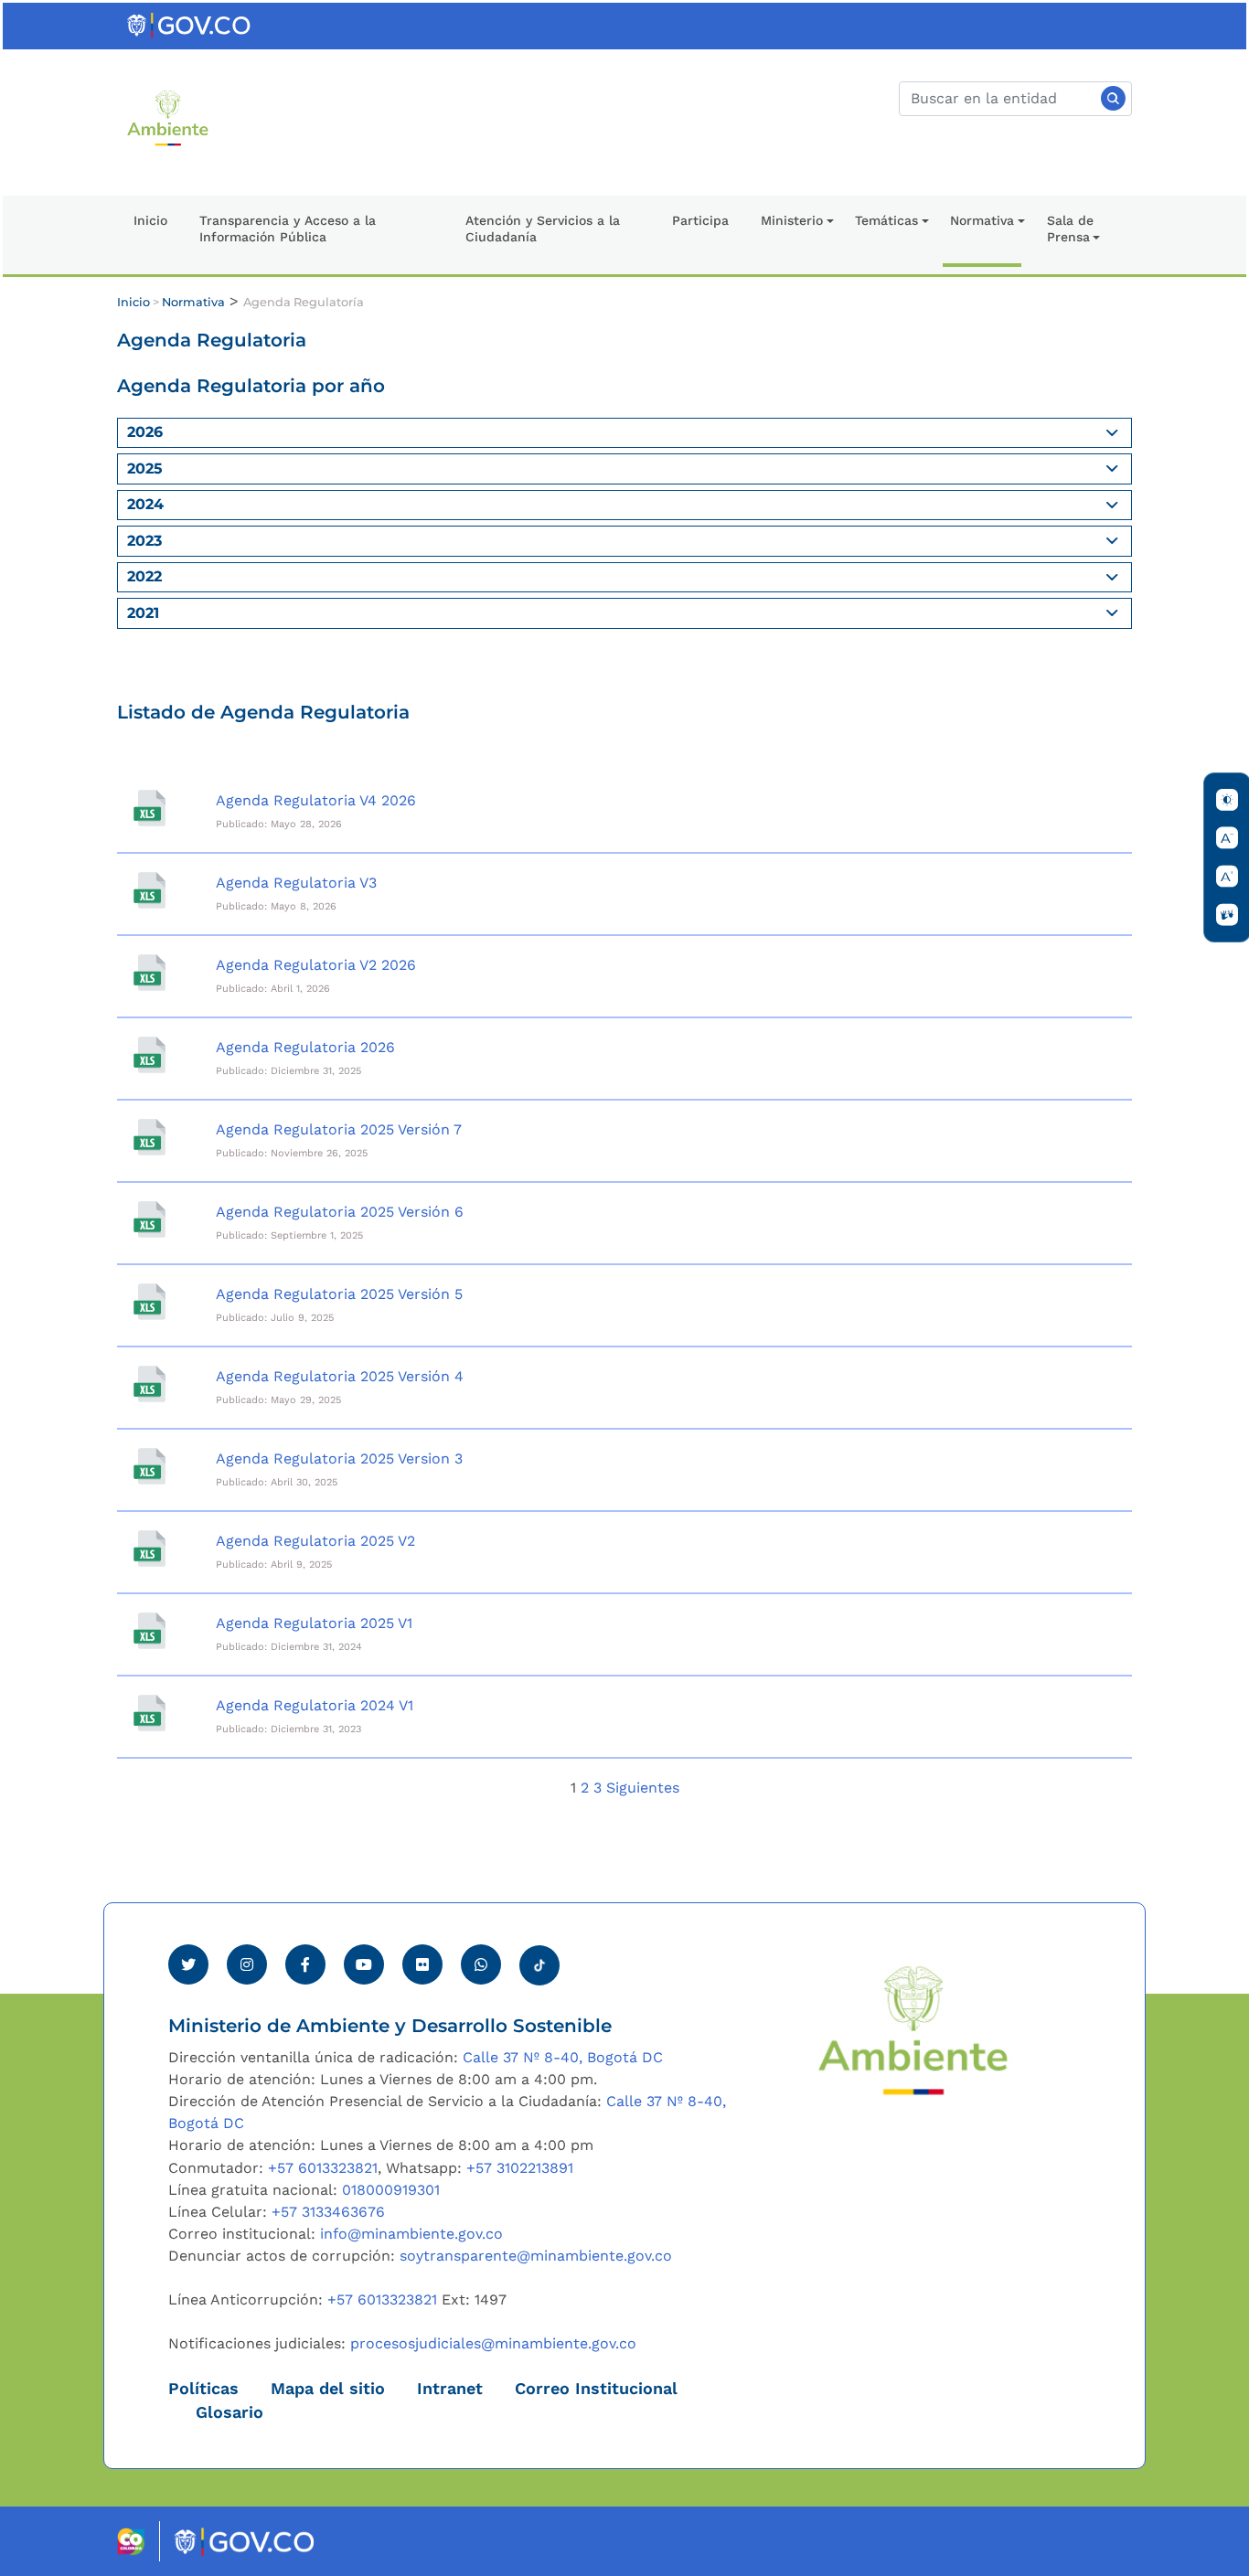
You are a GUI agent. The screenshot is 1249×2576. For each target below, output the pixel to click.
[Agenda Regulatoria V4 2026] (149, 808)
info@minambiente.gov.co (411, 2234)
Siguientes (643, 1788)
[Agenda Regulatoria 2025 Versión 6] (149, 1219)
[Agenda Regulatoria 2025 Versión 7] (149, 1137)
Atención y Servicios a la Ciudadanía (543, 229)
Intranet (450, 2389)
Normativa (982, 220)
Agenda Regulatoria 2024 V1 (315, 1705)
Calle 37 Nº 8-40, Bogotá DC (563, 2057)
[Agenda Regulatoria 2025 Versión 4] (149, 1384)
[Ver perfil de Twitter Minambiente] (188, 1964)
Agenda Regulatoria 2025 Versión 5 (339, 1294)
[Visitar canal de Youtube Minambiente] (364, 1964)
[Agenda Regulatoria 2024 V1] (149, 1713)
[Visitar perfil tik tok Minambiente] (539, 1960)
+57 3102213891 (520, 2168)
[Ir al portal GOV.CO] (190, 24)
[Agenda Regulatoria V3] (149, 890)
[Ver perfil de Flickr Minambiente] (422, 1964)
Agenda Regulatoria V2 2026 (316, 965)
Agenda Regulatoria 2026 (305, 1047)
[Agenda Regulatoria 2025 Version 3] (149, 1466)
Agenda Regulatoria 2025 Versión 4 (340, 1376)
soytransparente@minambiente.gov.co (536, 2256)
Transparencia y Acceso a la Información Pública (288, 229)
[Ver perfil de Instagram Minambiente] (247, 1964)
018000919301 (391, 2190)
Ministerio (792, 220)
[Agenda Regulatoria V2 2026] (149, 973)
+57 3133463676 (328, 2212)
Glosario (230, 2412)
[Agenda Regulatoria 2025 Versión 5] (149, 1302)
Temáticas (886, 220)
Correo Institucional (596, 2389)
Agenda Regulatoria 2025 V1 (314, 1623)
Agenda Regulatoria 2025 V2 (315, 1541)
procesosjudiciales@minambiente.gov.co (493, 2343)
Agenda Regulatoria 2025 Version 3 (339, 1458)
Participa (700, 220)
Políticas (203, 2389)
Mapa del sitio (328, 2389)
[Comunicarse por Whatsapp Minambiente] (481, 1964)
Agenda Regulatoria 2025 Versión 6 (340, 1212)
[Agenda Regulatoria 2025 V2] (149, 1549)
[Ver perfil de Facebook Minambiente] (305, 1964)
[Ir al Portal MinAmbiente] (168, 117)
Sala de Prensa (1070, 229)
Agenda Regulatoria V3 (296, 883)
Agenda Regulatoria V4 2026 (316, 800)
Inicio (150, 220)
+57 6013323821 (323, 2168)
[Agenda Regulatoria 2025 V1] (149, 1631)
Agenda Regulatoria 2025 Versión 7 (339, 1129)
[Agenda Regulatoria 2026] (149, 1055)
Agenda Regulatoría (304, 302)
